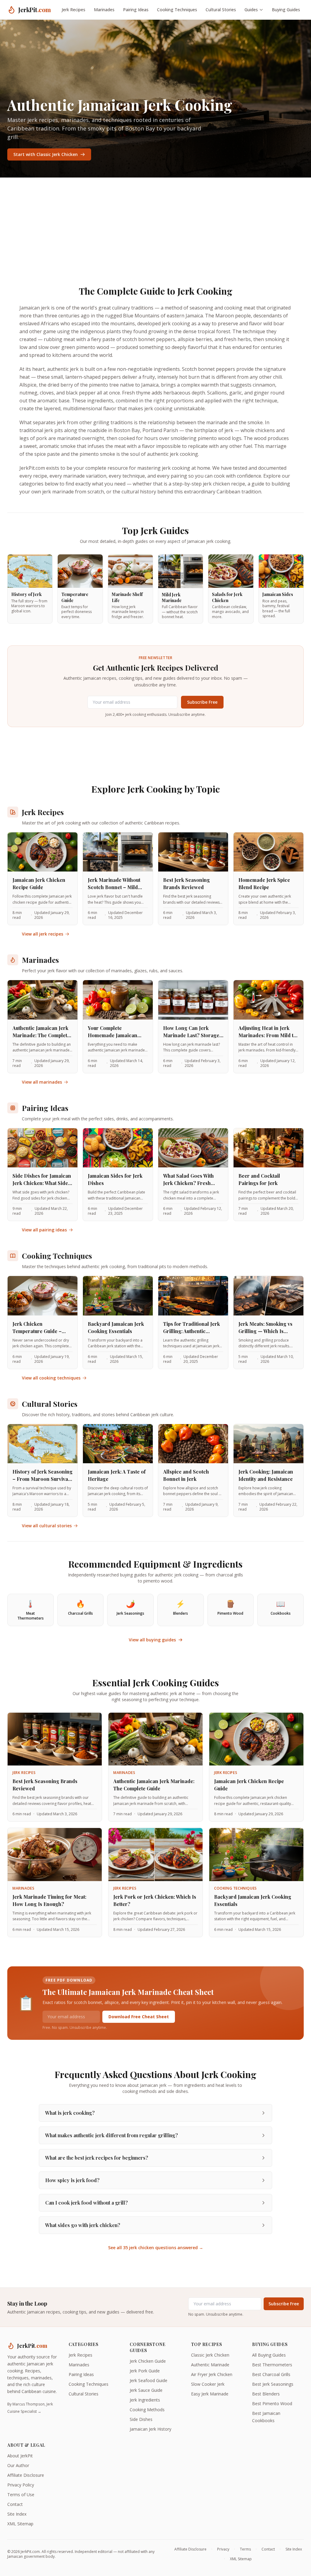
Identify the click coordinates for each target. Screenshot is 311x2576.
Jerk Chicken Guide (148, 2361)
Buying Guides (286, 10)
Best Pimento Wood (272, 2403)
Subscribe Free (202, 702)
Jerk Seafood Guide (149, 2380)
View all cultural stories (47, 1526)
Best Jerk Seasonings (273, 2384)
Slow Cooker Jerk (208, 2384)
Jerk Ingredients (145, 2400)
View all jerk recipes (43, 934)
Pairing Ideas (136, 10)
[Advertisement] (155, 223)
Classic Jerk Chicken (210, 2355)
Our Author (18, 2465)
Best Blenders (266, 2394)
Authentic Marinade (210, 2365)
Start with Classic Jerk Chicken (46, 154)
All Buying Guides (269, 2355)
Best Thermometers (272, 2365)
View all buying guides (152, 1640)
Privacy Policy (21, 2485)
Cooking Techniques (177, 10)
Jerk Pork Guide (145, 2371)
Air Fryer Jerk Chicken (212, 2374)
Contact (15, 2504)
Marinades (104, 10)
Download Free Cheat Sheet (139, 2017)
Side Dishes (141, 2419)
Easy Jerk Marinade (210, 2394)
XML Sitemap (20, 2524)
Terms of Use (21, 2495)
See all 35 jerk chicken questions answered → (156, 2248)
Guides (251, 10)
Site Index (17, 2514)
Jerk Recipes (73, 10)
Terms (245, 2549)
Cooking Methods (147, 2410)
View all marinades (42, 1082)
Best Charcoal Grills (271, 2374)
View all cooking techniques (51, 1378)
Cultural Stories (221, 10)
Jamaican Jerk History (150, 2429)
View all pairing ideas (44, 1230)
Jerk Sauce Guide (146, 2390)
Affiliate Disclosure (26, 2475)
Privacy (223, 2549)
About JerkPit (20, 2456)
